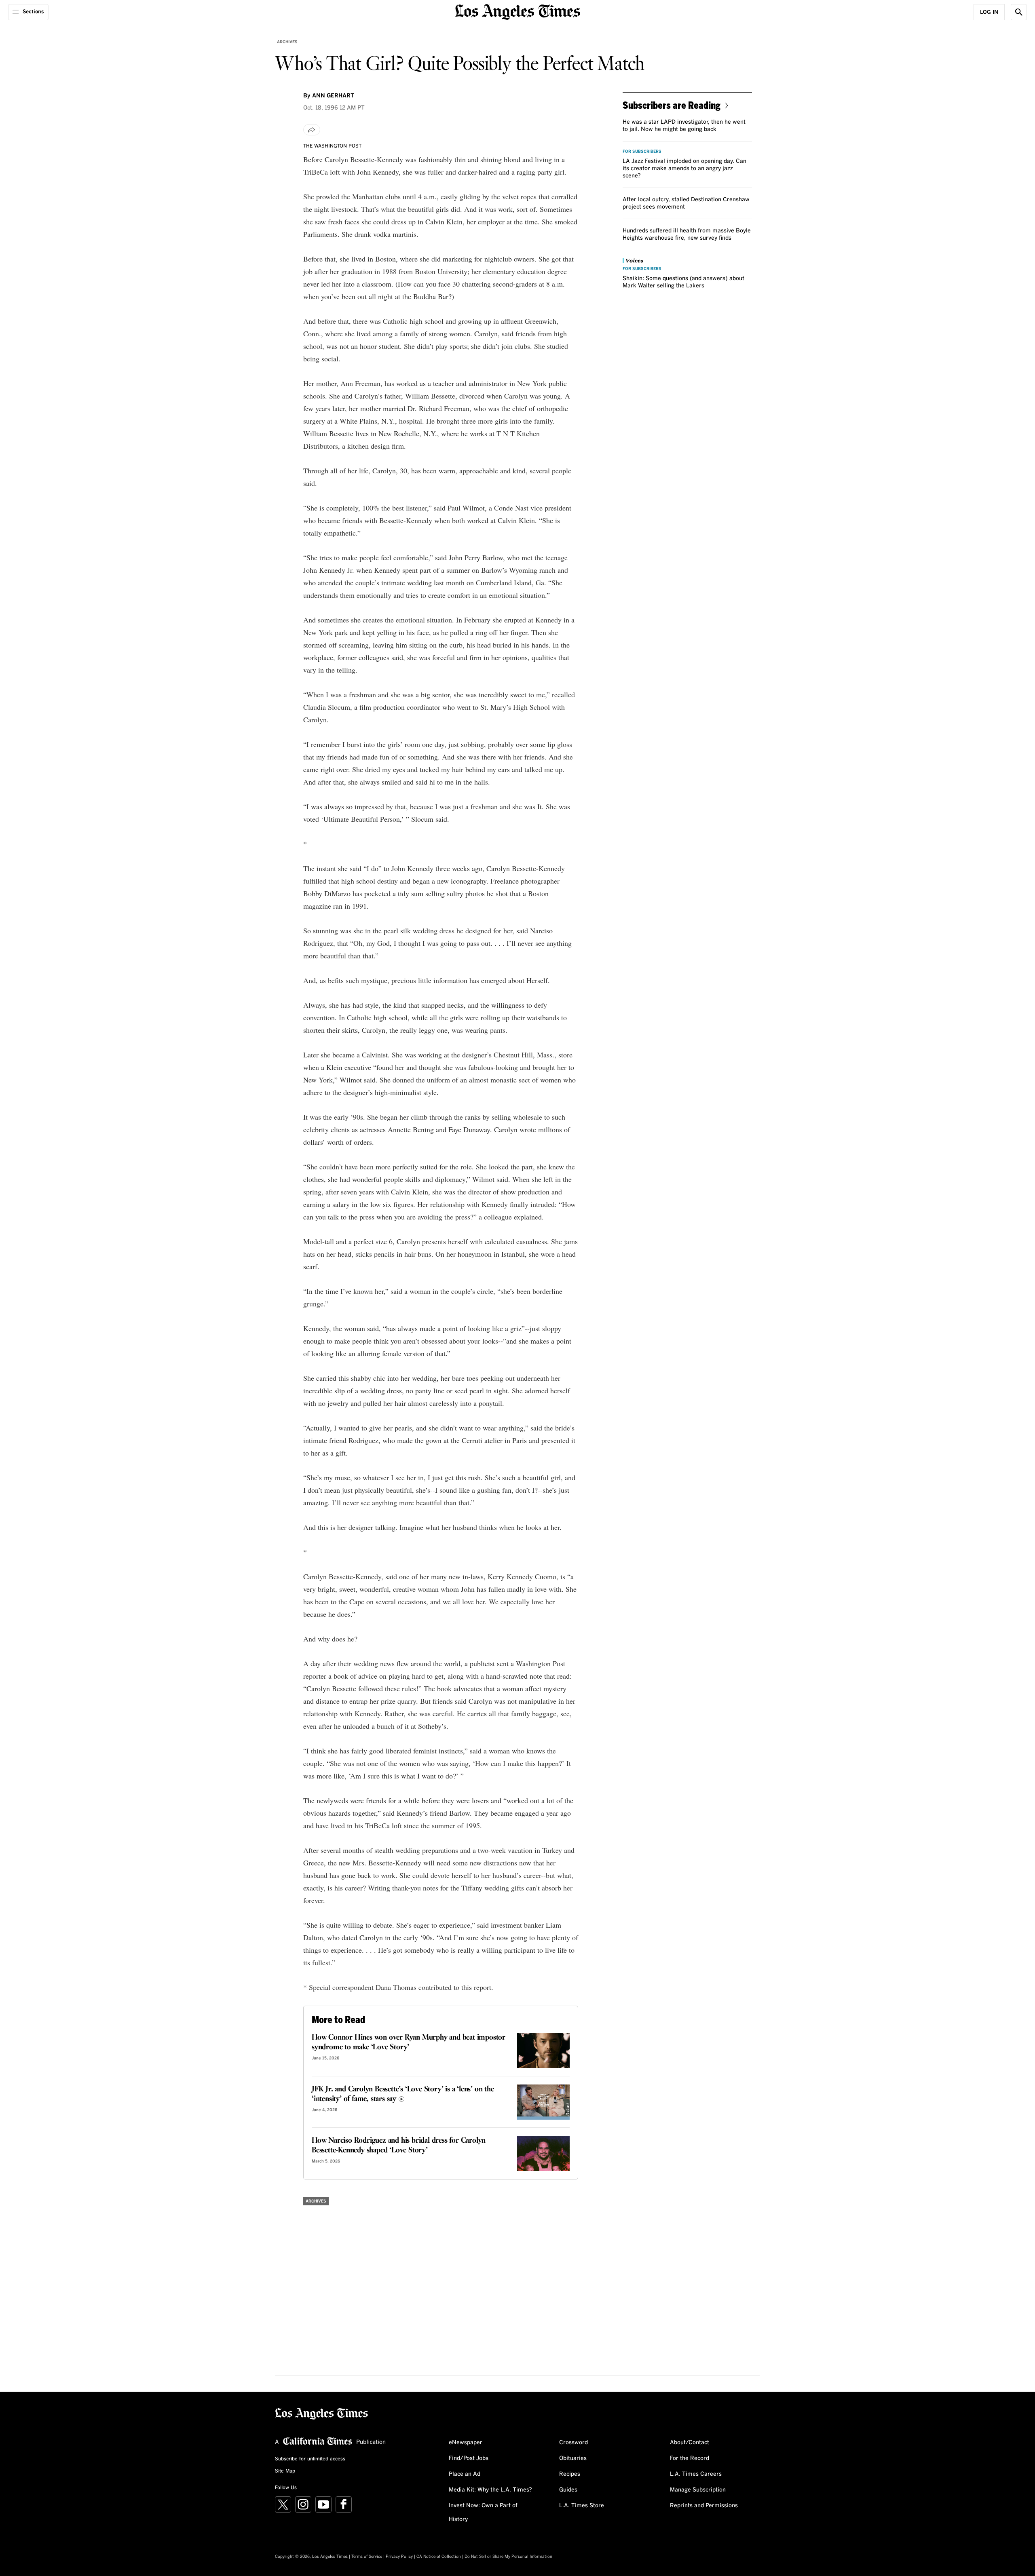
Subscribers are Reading (672, 105)
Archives (287, 42)
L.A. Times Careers (696, 2474)
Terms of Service (367, 2557)
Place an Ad (465, 2474)
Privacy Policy (399, 2557)
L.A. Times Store (582, 2506)
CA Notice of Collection (439, 2557)
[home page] (517, 11)
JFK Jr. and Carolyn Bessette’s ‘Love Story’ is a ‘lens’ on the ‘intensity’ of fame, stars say (403, 2094)
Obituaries (573, 2458)
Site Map (285, 2471)
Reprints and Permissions (704, 2506)
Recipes (570, 2474)
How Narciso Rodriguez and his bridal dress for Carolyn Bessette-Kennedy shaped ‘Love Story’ (399, 2146)
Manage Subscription (698, 2490)
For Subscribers (642, 152)
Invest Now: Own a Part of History (483, 2513)
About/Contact (690, 2443)
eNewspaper (466, 2443)
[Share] (312, 130)
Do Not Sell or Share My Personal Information (508, 2557)
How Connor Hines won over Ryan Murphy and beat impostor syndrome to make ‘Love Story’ (409, 2042)
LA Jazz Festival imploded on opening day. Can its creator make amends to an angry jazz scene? (684, 169)
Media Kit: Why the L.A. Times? (490, 2490)
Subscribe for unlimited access (310, 2459)
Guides (568, 2490)
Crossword (573, 2443)
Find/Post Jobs (469, 2458)
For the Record (690, 2458)
